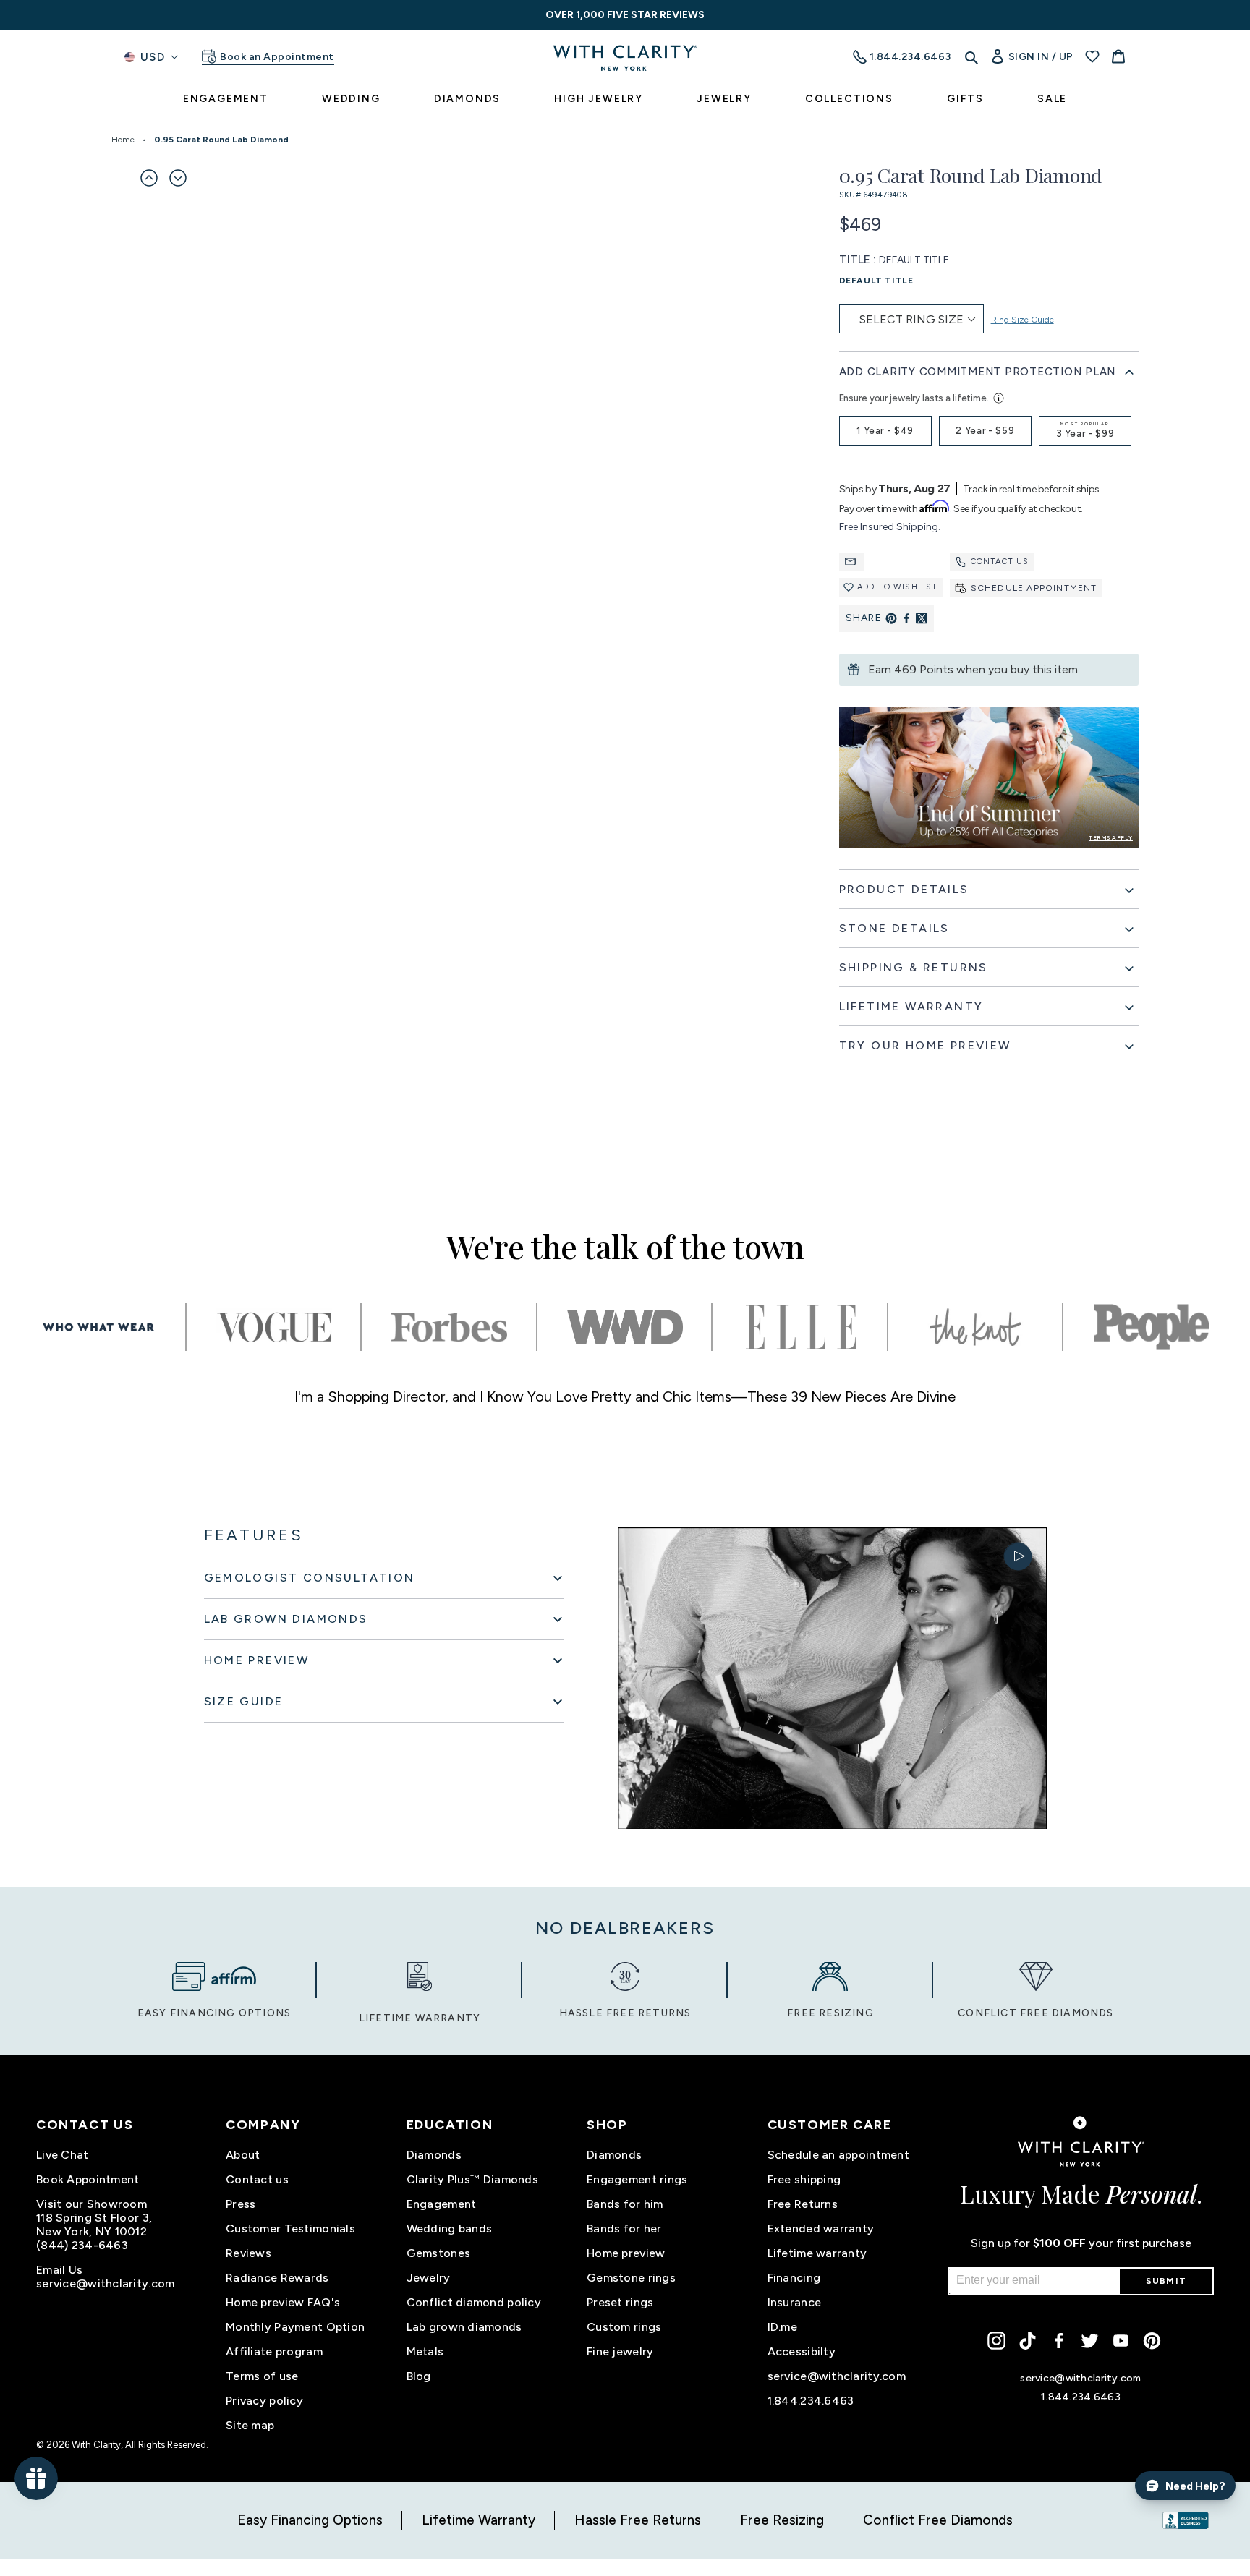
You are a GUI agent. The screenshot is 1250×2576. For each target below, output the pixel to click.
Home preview (626, 2253)
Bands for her (624, 2229)
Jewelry (429, 2278)
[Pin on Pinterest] (891, 618)
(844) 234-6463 (82, 2245)
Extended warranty (821, 2229)
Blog (419, 2376)
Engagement (442, 2204)
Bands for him (625, 2204)
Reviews (248, 2253)
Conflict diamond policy (474, 2302)
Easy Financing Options (310, 2520)
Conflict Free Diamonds (938, 2520)
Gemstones (439, 2253)
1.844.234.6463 (811, 2401)
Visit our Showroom (92, 2204)
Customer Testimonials (290, 2229)
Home (123, 140)
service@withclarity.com (105, 2283)
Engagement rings (637, 2179)
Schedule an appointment (838, 2155)
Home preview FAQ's (283, 2302)
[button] (149, 178)
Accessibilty (802, 2351)
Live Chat (63, 2155)
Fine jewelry (620, 2351)
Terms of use (262, 2376)
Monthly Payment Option (295, 2327)
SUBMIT (1166, 2281)
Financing (794, 2278)
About (243, 2155)
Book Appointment (88, 2179)
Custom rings (624, 2327)
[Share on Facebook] (906, 618)
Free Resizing (782, 2520)
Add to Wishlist (898, 587)
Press (241, 2204)
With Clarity (96, 2445)
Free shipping (804, 2179)
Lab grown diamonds (464, 2327)
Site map (250, 2425)
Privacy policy (264, 2401)
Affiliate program (274, 2351)
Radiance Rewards (277, 2278)
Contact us (1000, 562)
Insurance (795, 2302)
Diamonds (434, 2155)
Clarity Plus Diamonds (472, 2179)
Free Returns (803, 2204)
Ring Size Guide (1022, 320)
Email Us (59, 2270)
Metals (425, 2351)
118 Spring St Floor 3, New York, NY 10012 (94, 2225)
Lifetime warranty (817, 2253)
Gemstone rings (631, 2278)
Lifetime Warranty (479, 2520)
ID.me (782, 2327)
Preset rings (620, 2302)
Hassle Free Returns (638, 2520)
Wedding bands (450, 2229)
